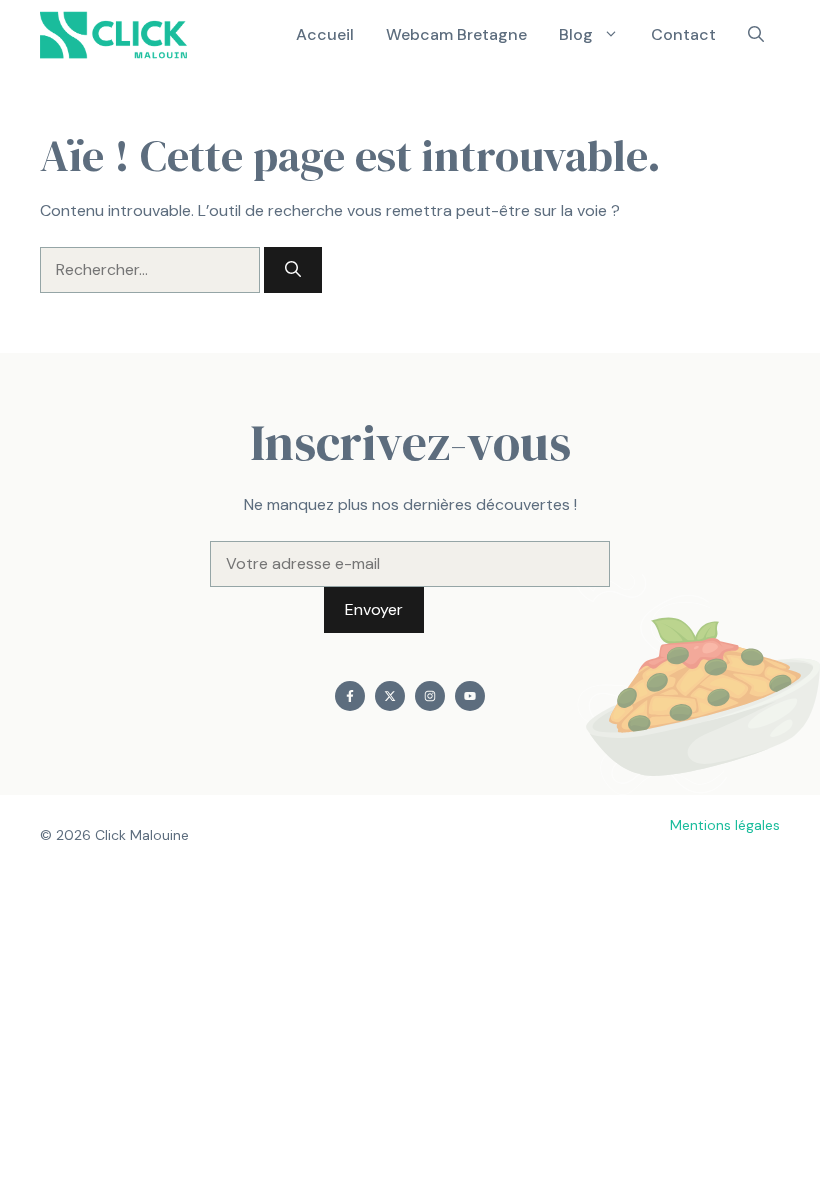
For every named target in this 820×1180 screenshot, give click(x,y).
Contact (683, 34)
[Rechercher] (293, 270)
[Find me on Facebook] (350, 696)
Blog (576, 34)
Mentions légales (725, 825)
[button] (756, 35)
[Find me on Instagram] (430, 696)
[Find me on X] (390, 696)
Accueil (325, 34)
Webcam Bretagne (456, 34)
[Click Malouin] (120, 35)
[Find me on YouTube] (470, 696)
